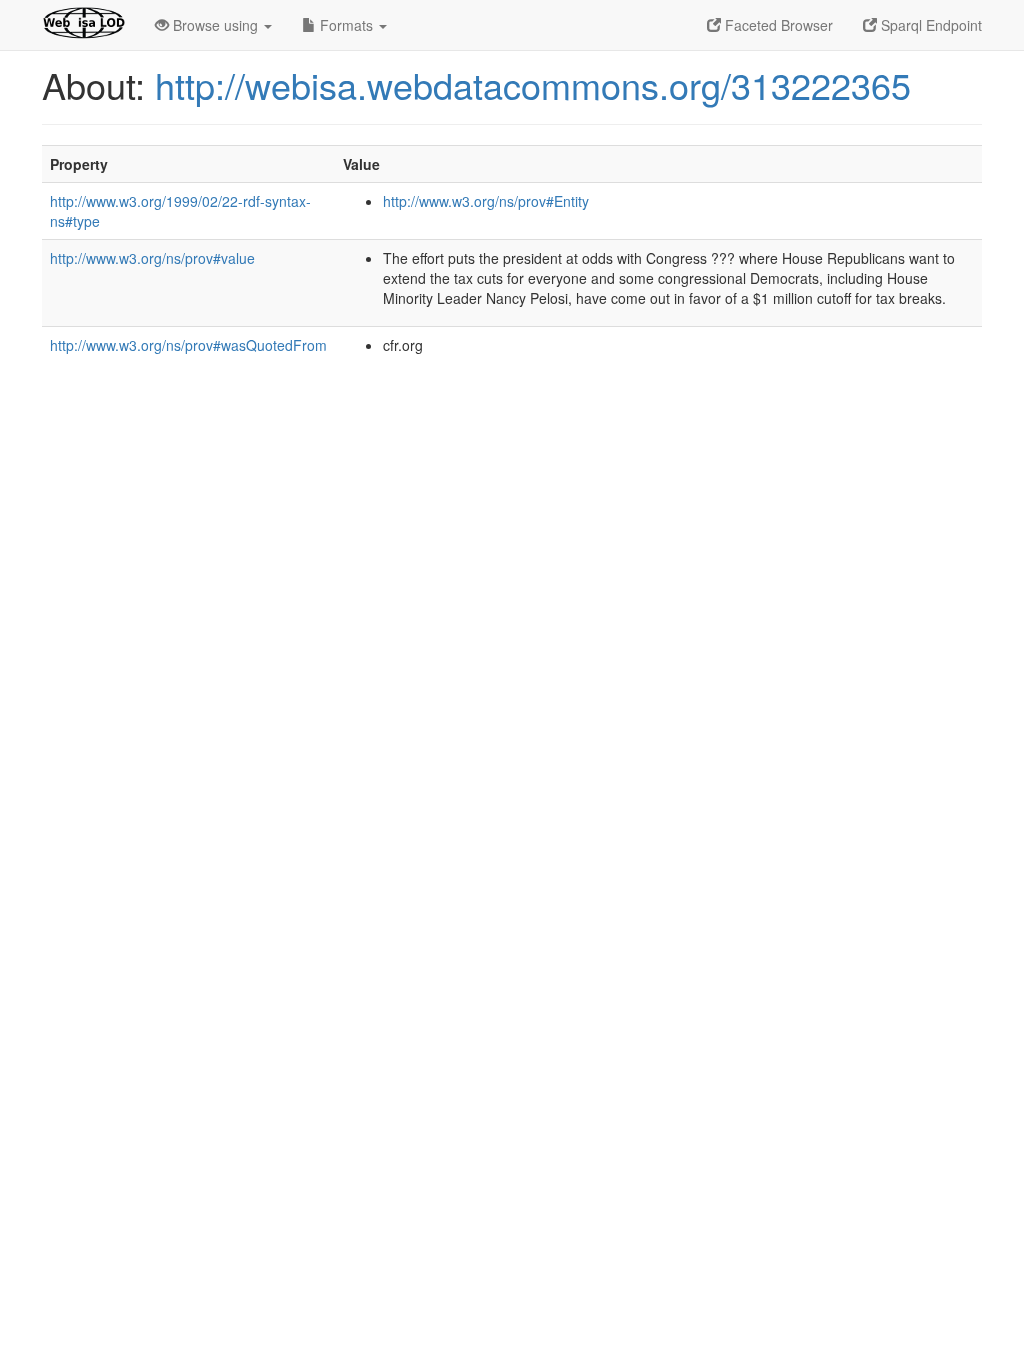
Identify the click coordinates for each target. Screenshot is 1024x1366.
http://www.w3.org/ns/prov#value (152, 258)
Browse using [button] (215, 25)
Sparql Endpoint (929, 25)
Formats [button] (346, 25)
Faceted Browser (777, 25)
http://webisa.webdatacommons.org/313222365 (533, 84)
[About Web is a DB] (83, 25)
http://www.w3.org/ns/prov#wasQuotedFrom (188, 345)
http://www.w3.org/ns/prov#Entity (486, 201)
